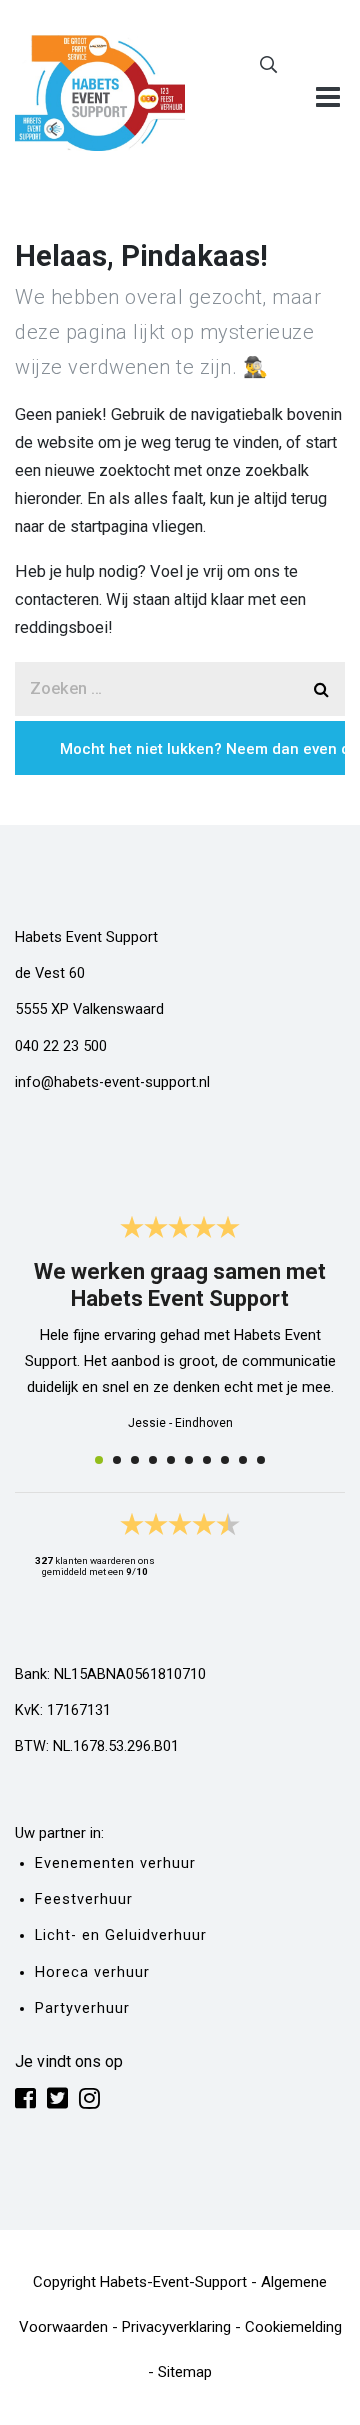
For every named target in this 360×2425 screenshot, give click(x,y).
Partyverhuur (82, 2008)
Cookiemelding (293, 2327)
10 (261, 1460)
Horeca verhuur (92, 1972)
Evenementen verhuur (115, 1863)
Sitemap (185, 2372)
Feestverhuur (84, 1899)
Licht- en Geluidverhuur (121, 1935)
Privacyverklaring (176, 2327)
